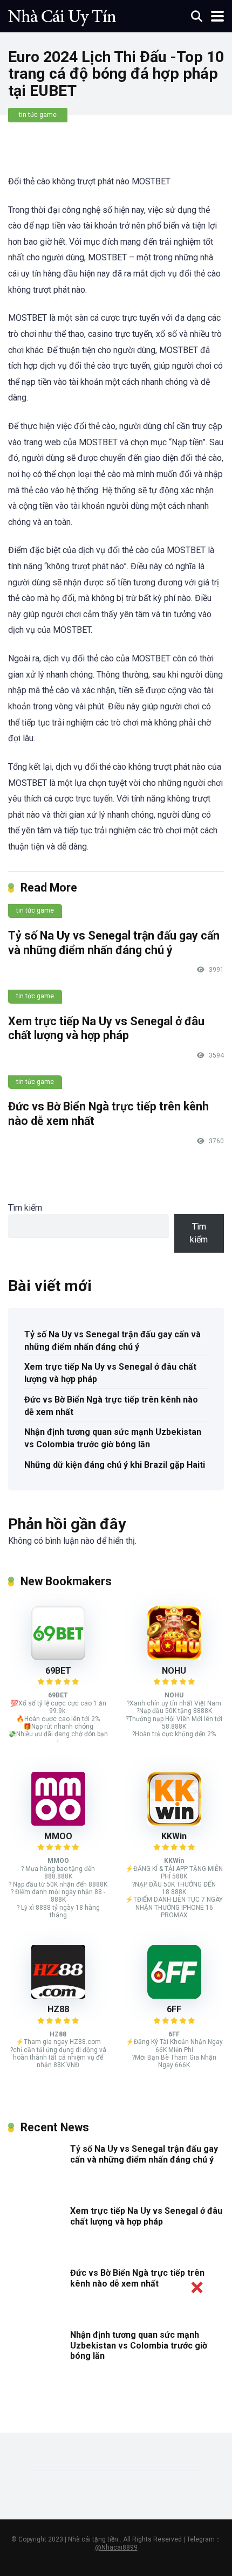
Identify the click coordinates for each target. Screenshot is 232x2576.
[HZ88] (58, 1996)
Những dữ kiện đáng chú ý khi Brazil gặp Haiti (115, 1465)
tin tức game (38, 115)
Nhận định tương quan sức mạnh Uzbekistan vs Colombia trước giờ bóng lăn (113, 1438)
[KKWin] (174, 1823)
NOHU (174, 1671)
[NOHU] (174, 1657)
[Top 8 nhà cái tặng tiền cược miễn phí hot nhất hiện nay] (62, 15)
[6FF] (174, 1996)
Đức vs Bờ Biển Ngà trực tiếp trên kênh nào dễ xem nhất (111, 1406)
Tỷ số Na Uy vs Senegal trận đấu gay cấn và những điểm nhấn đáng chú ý (114, 943)
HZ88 (58, 2009)
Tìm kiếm (25, 1208)
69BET (58, 1671)
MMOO (58, 1836)
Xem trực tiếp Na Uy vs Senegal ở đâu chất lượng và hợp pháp (106, 1028)
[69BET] (58, 1657)
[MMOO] (58, 1823)
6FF (174, 2009)
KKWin (174, 1836)
